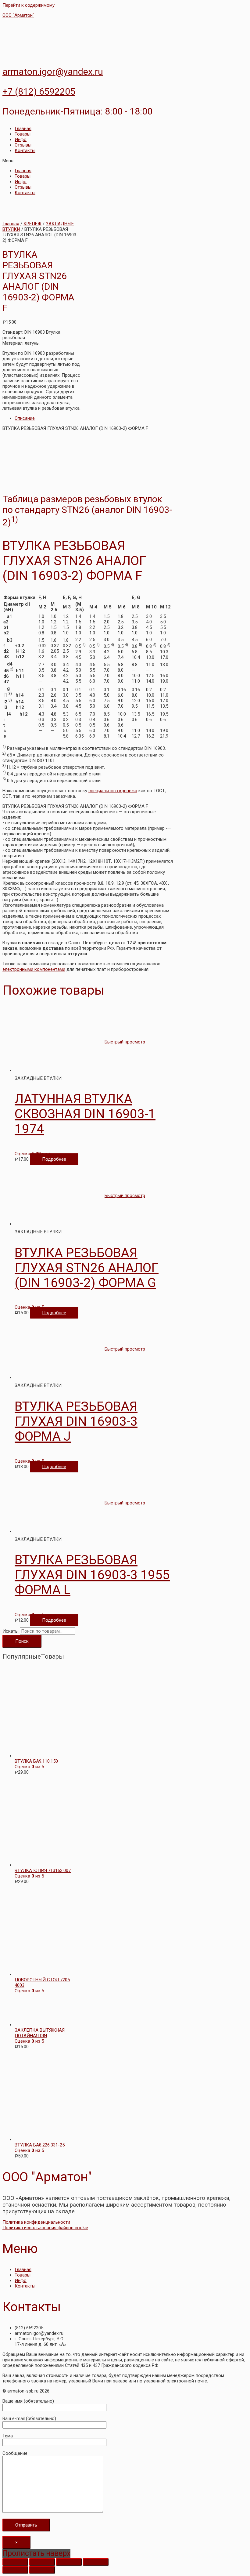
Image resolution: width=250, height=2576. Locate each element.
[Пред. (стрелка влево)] (15, 2570)
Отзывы (23, 145)
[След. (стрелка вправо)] (42, 2570)
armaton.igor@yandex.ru (53, 72)
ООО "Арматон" (18, 15)
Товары (23, 134)
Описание (25, 418)
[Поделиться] (42, 2562)
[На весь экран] (69, 2562)
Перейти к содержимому (29, 5)
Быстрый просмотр (125, 1042)
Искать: (11, 1631)
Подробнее (54, 1159)
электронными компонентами (34, 969)
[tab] (94, 418)
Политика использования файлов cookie (45, 2228)
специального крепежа (113, 791)
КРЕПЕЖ (32, 224)
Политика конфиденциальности (36, 2222)
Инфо (21, 140)
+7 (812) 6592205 (39, 91)
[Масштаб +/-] (96, 2562)
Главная (23, 129)
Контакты (25, 151)
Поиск (22, 1641)
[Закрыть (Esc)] (15, 2562)
